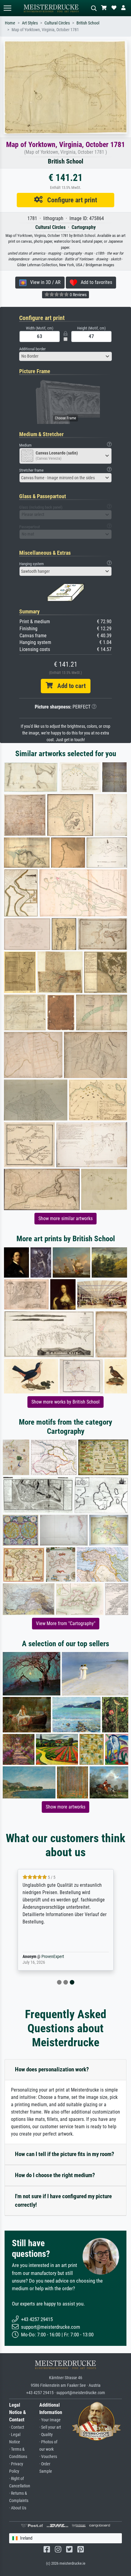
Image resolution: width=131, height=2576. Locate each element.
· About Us (18, 2508)
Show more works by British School (65, 1402)
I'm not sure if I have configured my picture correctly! (63, 2201)
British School (88, 23)
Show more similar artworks (65, 1218)
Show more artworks (65, 1807)
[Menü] (7, 8)
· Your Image (50, 2420)
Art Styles (30, 23)
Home (10, 23)
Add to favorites (95, 282)
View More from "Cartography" (66, 1623)
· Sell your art (50, 2427)
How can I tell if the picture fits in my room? (65, 2154)
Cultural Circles (57, 23)
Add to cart (69, 686)
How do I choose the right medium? (55, 2175)
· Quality (46, 2435)
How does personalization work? (52, 2069)
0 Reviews (78, 295)
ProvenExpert (53, 1957)
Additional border (32, 349)
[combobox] (65, 356)
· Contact (17, 2427)
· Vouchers (48, 2457)
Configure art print (70, 200)
